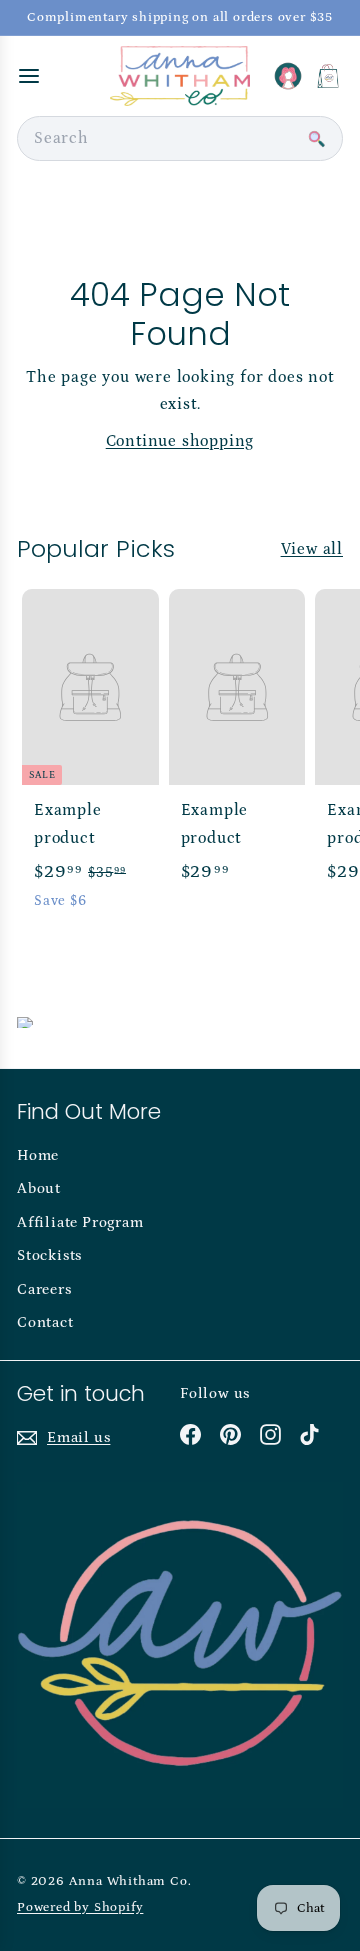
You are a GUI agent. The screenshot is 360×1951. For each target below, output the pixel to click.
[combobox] (180, 138)
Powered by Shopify (80, 1907)
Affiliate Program (80, 1222)
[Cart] (328, 76)
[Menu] (29, 76)
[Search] (316, 139)
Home (38, 1155)
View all (312, 549)
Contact (45, 1322)
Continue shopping (180, 441)
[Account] (288, 76)
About (39, 1188)
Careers (44, 1289)
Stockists (49, 1255)
